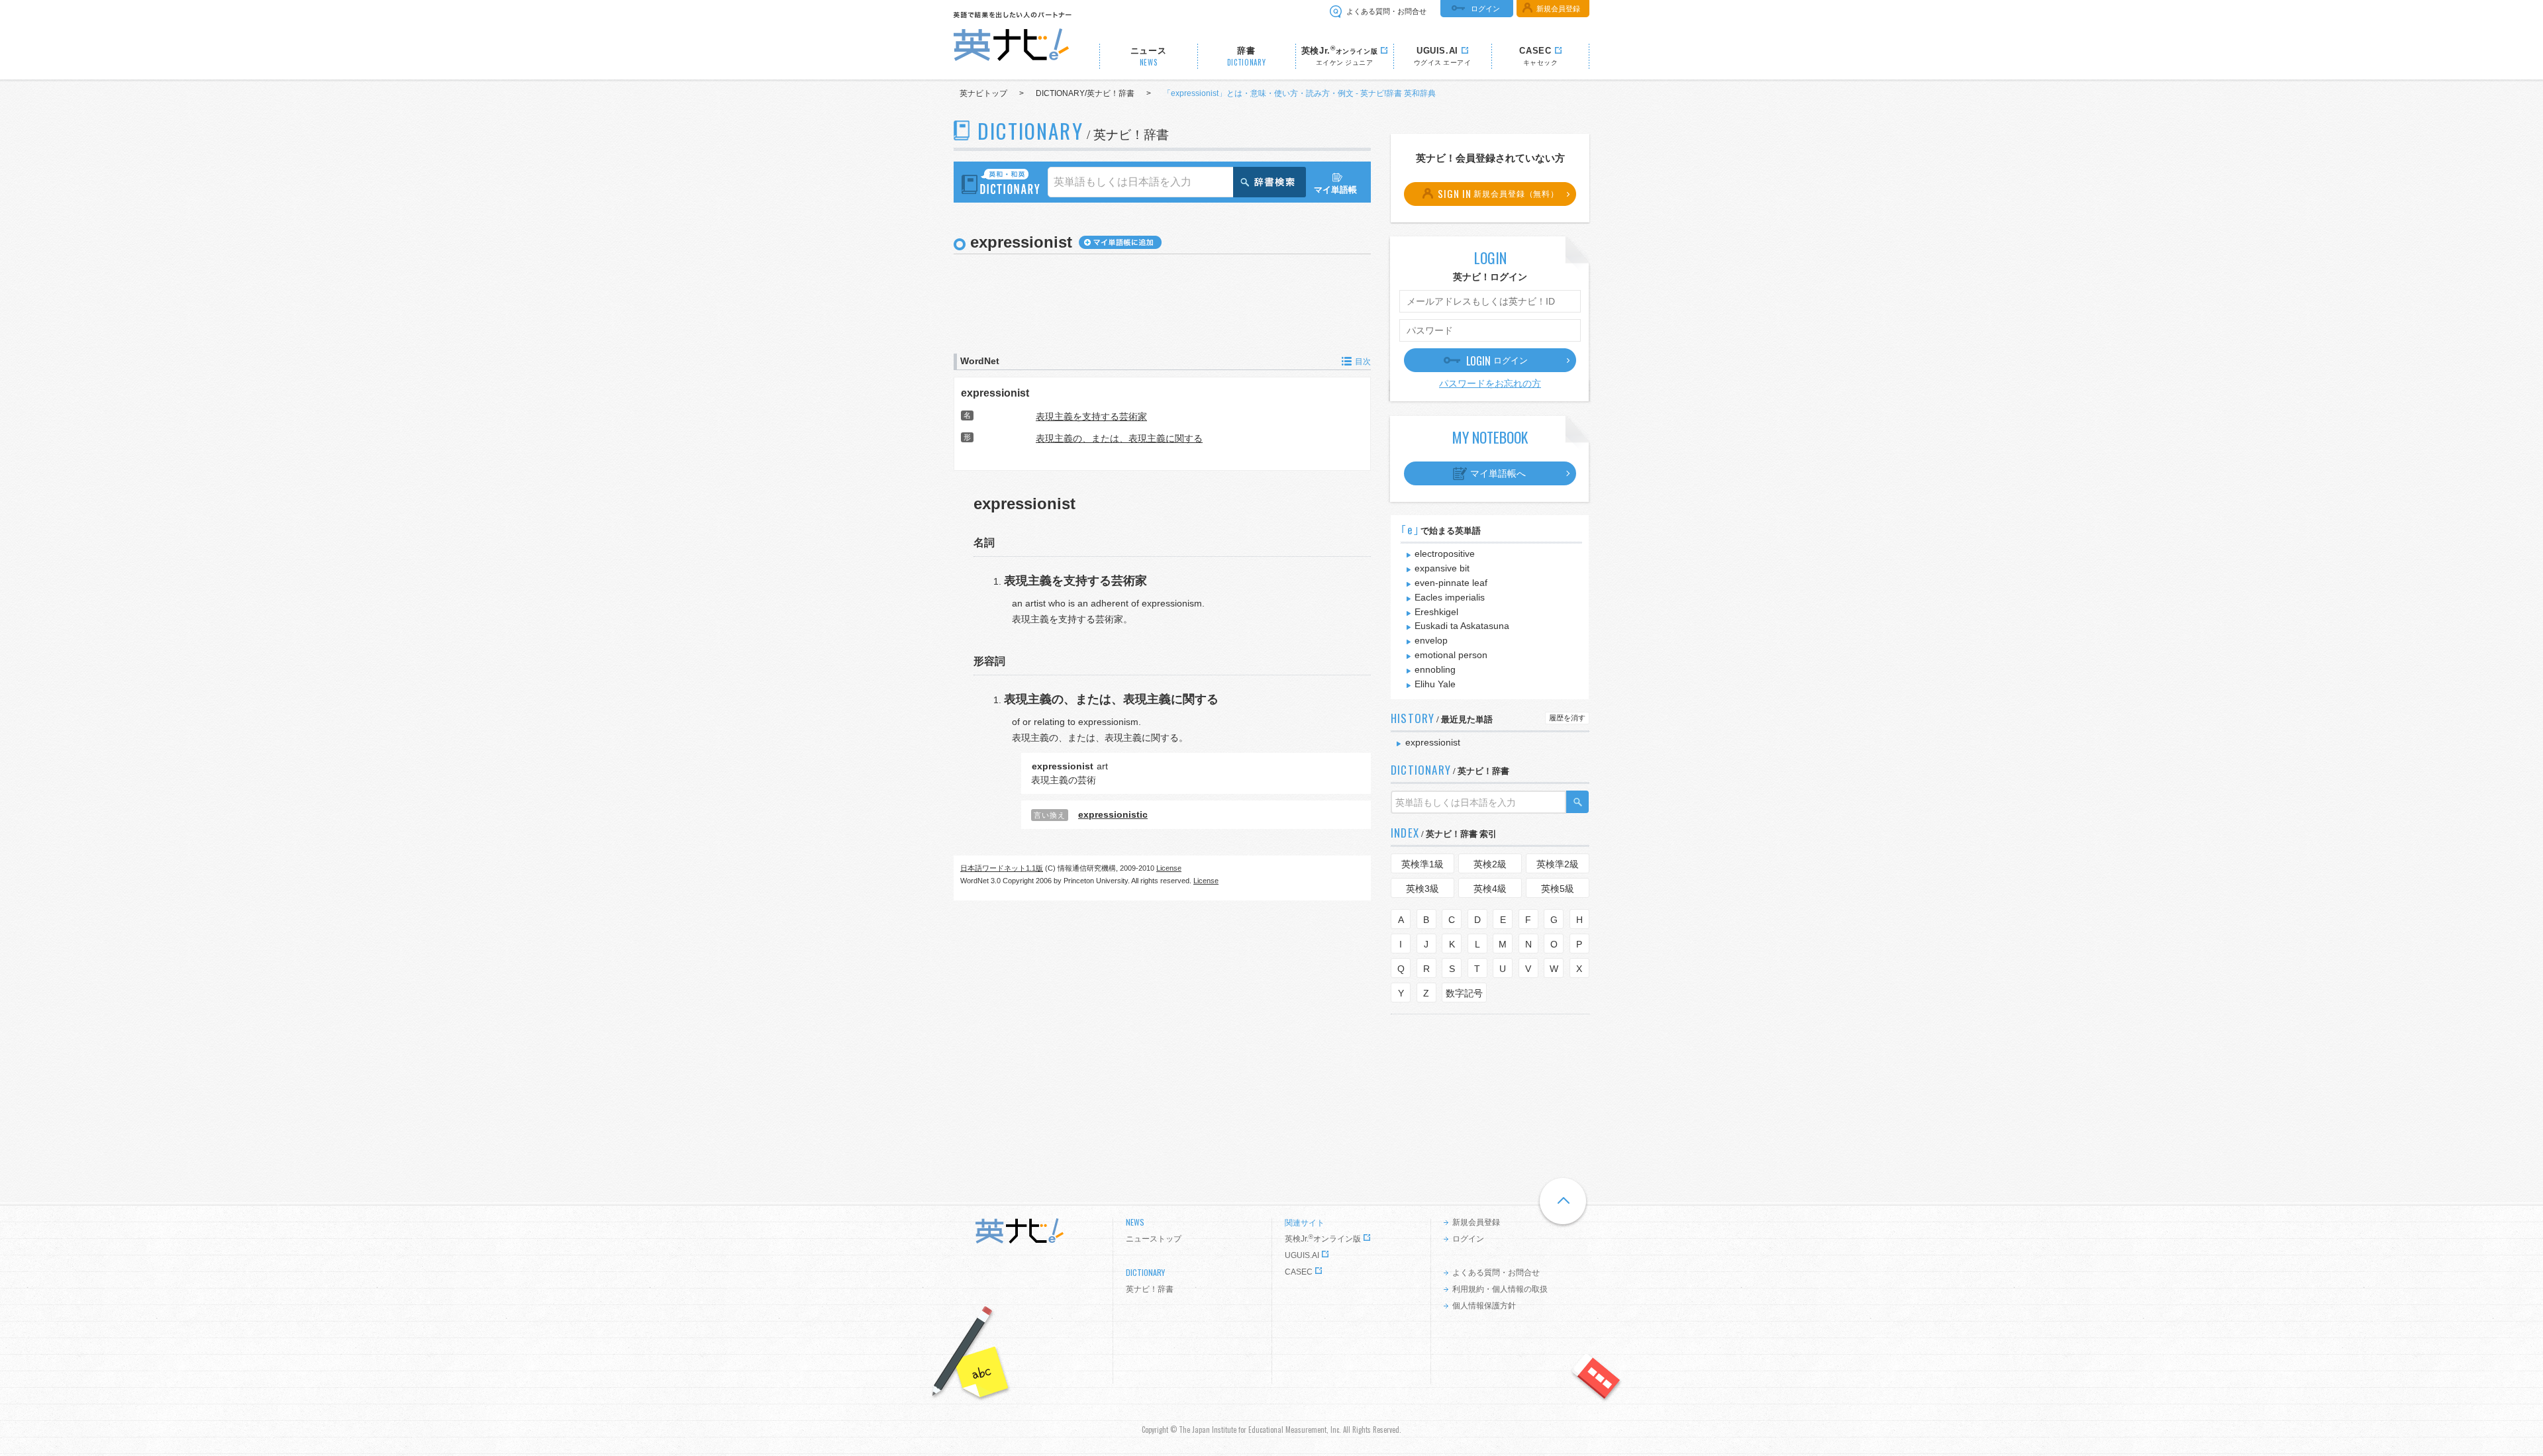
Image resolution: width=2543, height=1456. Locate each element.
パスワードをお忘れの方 (1490, 383)
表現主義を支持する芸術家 (1091, 416)
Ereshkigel (1436, 612)
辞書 (1247, 57)
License (1169, 868)
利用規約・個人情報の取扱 (1500, 1289)
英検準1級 (1422, 864)
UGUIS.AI (1302, 1255)
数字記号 (1464, 993)
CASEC (1299, 1272)
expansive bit (1442, 568)
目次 (1363, 362)
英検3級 (1422, 889)
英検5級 (1558, 889)
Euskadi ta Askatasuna (1462, 626)
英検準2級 (1558, 864)
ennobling (1435, 669)
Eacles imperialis (1450, 597)
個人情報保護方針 (1484, 1306)
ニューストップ (1154, 1239)
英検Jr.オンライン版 (1323, 1239)
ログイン (1485, 9)
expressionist (995, 393)
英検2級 (1490, 864)
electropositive (1445, 554)
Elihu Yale (1435, 684)
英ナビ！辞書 (1150, 1289)
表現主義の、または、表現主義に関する (1119, 438)
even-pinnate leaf (1451, 583)
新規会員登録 (1558, 9)
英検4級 (1490, 889)
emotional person (1451, 655)
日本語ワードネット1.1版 (1002, 868)
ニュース (1149, 57)
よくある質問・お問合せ (1386, 11)
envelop (1431, 640)
